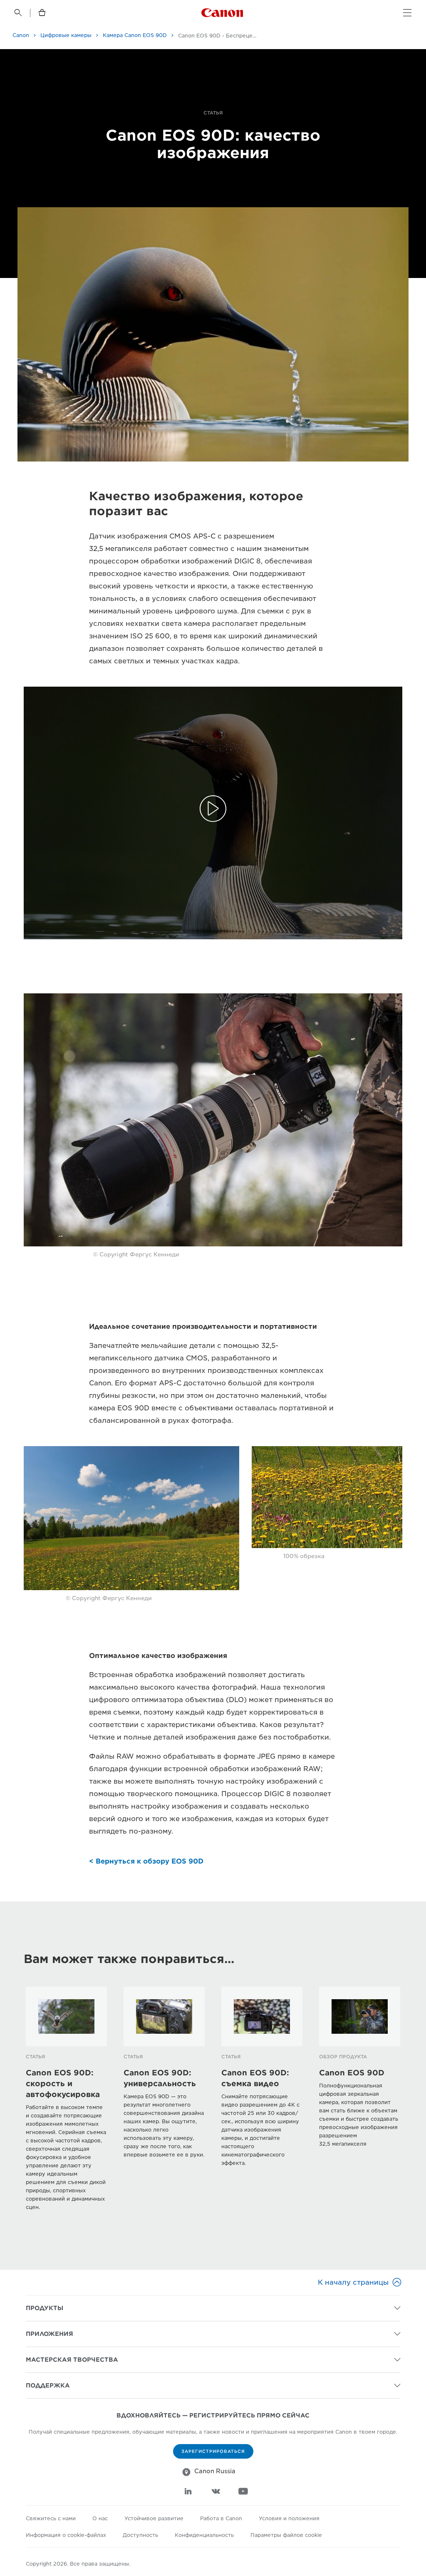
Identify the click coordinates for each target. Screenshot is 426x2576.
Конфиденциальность (204, 2535)
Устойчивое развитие (154, 2518)
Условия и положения (289, 2518)
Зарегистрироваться (213, 2451)
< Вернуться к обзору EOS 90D (146, 1861)
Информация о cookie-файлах (66, 2535)
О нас (100, 2518)
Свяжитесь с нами (51, 2518)
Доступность (140, 2535)
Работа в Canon (221, 2518)
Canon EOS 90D (352, 2073)
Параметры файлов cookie (286, 2535)
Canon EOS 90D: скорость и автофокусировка (63, 2083)
